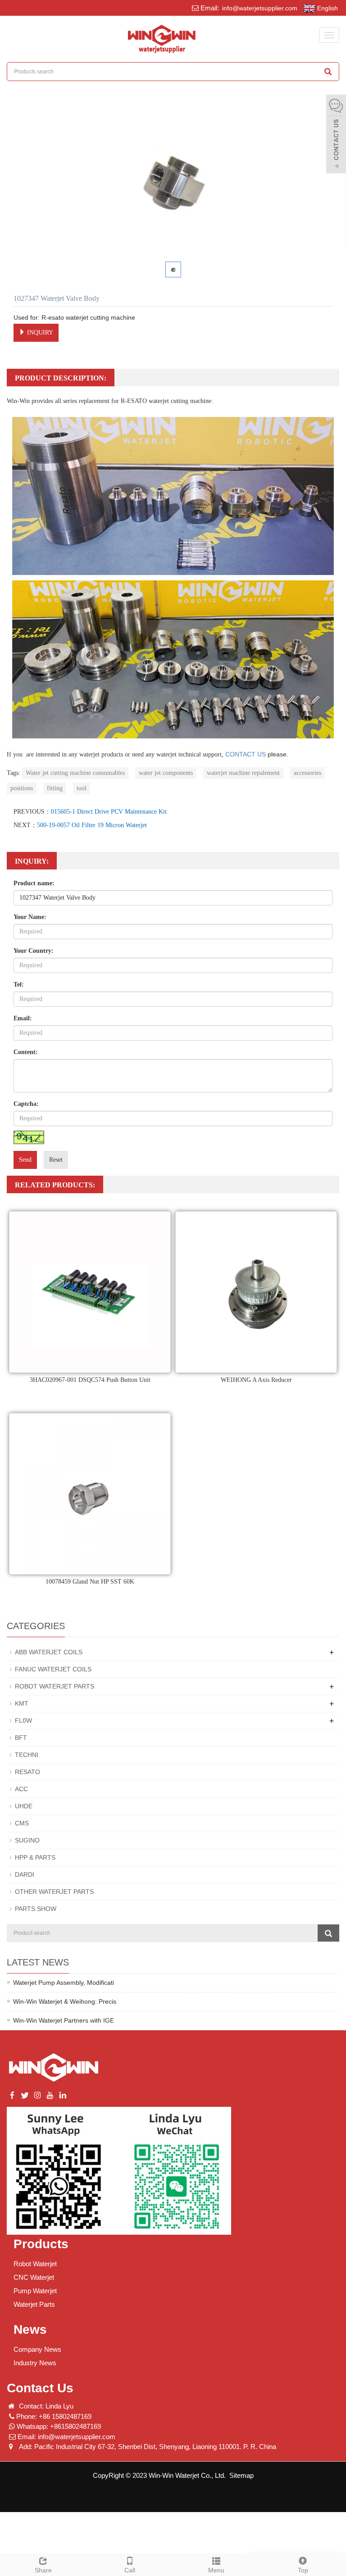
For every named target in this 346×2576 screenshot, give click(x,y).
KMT (22, 1703)
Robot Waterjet (35, 2264)
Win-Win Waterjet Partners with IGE (64, 2020)
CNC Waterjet (34, 2277)
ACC (21, 1789)
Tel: (19, 985)
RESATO (27, 1772)
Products (41, 2244)
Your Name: (30, 917)
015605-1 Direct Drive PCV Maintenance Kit (109, 812)
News (30, 2329)
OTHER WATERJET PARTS (54, 1892)
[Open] (336, 135)
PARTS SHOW (36, 1909)
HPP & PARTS (35, 1857)
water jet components (166, 773)
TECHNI (27, 1755)
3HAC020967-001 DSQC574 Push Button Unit (90, 1380)
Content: (26, 1052)
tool (82, 788)
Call (130, 2570)
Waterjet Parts (34, 2304)
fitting (55, 788)
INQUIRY (39, 333)
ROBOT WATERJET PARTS (55, 1686)
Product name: (34, 883)
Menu (216, 2570)
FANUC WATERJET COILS (53, 1669)
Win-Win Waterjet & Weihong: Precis (65, 2001)
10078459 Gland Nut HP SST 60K (90, 1582)
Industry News (35, 2363)
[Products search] (328, 72)
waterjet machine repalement (243, 773)
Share (43, 2570)
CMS (22, 1823)
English (327, 8)
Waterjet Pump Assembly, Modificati (64, 1983)
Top (303, 2570)
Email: (23, 1018)
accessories (307, 773)
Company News (37, 2349)
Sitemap (241, 2475)
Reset (56, 1160)
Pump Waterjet (35, 2291)
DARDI (25, 1874)
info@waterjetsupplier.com (259, 8)
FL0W (23, 1720)
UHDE (24, 1806)
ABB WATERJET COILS (49, 1652)
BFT (21, 1738)
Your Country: (34, 951)
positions (22, 788)
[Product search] (328, 1933)
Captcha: (26, 1104)
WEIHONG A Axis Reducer (256, 1380)
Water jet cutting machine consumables (75, 773)
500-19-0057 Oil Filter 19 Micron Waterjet (92, 825)
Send (25, 1160)
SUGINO (27, 1840)
